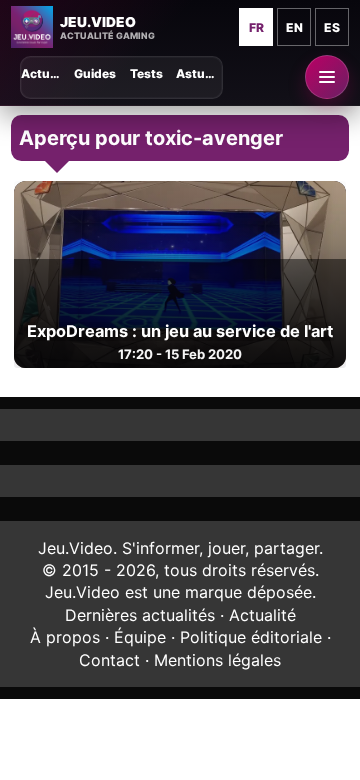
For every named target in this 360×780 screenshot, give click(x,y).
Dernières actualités (140, 615)
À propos (65, 637)
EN (294, 27)
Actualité (262, 615)
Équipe (140, 637)
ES (332, 27)
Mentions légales (217, 660)
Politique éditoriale (251, 637)
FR (256, 27)
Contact (109, 660)
